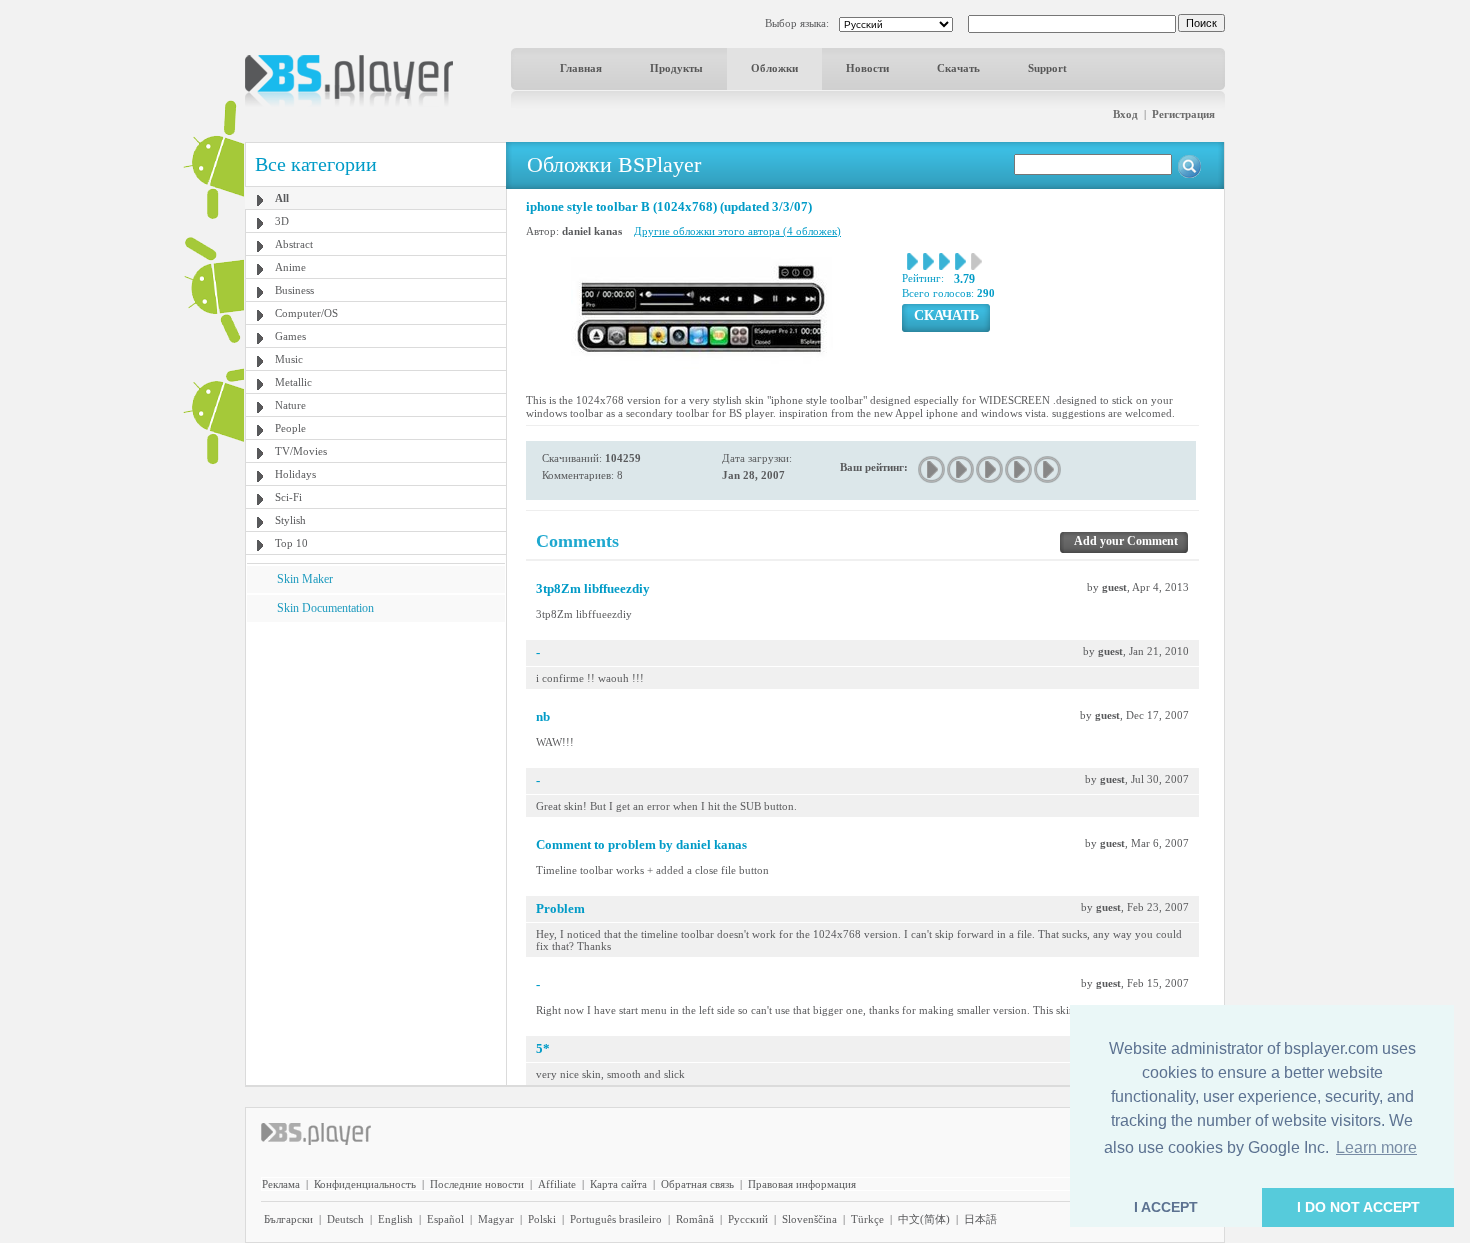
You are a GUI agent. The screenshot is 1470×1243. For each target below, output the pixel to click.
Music (289, 359)
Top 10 (291, 543)
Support (1047, 68)
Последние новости (477, 1184)
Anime (290, 267)
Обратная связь (697, 1184)
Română (695, 1219)
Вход (1125, 114)
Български (288, 1219)
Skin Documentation (325, 608)
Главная (581, 68)
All (282, 198)
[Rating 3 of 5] (990, 469)
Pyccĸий (748, 1219)
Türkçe (867, 1219)
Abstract (294, 244)
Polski (542, 1219)
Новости (867, 68)
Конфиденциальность (365, 1184)
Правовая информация (802, 1184)
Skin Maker (305, 579)
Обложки (774, 68)
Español (445, 1219)
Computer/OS (306, 313)
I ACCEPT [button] (1166, 1207)
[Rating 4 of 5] (1019, 469)
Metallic (293, 382)
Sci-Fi (288, 497)
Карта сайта (618, 1184)
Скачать (958, 68)
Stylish (290, 520)
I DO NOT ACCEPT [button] (1358, 1207)
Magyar (496, 1219)
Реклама (281, 1184)
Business (294, 290)
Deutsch (345, 1219)
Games (290, 336)
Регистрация (1183, 114)
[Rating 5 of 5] (1048, 469)
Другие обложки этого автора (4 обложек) (737, 231)
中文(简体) (924, 1219)
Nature (290, 405)
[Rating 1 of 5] (932, 469)
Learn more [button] (1376, 1147)
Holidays (295, 474)
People (290, 428)
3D (282, 221)
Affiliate (557, 1184)
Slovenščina (809, 1219)
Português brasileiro (616, 1219)
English (395, 1219)
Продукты (676, 68)
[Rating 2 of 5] (961, 469)
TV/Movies (301, 451)
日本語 (980, 1219)
